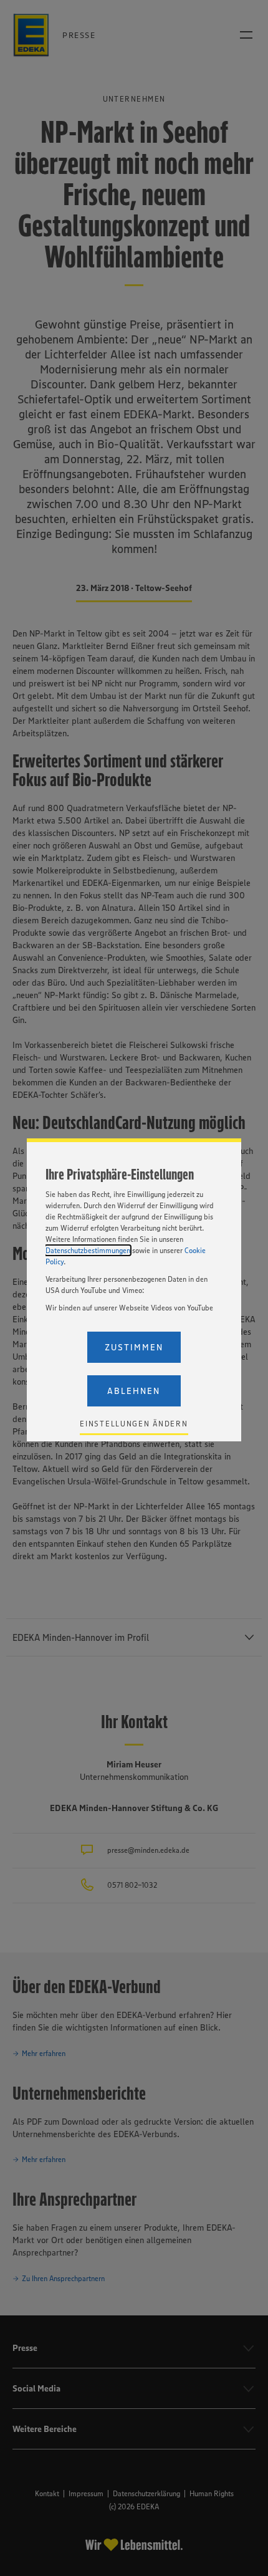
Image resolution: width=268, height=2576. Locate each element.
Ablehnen (134, 1391)
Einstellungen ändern (134, 1424)
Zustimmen (134, 1347)
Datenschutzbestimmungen (88, 1250)
